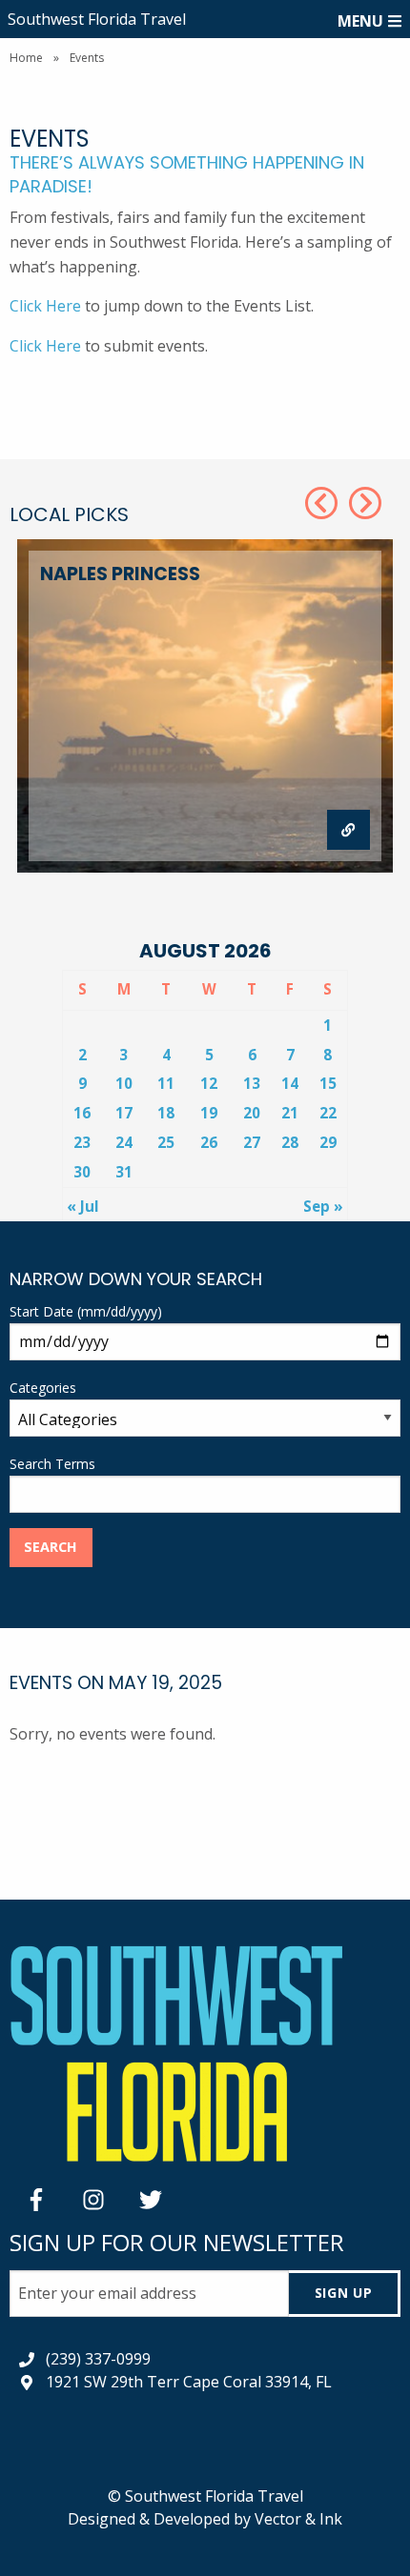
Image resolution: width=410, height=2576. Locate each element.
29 (328, 1142)
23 (82, 1142)
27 (252, 1142)
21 (290, 1113)
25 (166, 1142)
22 (328, 1113)
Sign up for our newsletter (177, 2242)
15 (328, 1083)
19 (209, 1113)
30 (82, 1172)
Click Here (45, 306)
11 (166, 1083)
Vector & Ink (298, 2519)
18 (166, 1113)
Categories (43, 1388)
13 (252, 1083)
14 (290, 1083)
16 (82, 1113)
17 (124, 1113)
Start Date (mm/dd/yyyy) (86, 1311)
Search (51, 1547)
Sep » (323, 1206)
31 (124, 1172)
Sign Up (344, 2293)
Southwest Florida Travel (97, 19)
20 (252, 1113)
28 (290, 1142)
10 (124, 1083)
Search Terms (52, 1464)
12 (209, 1083)
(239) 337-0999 (98, 2359)
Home (26, 58)
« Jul (83, 1206)
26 (209, 1142)
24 (124, 1142)
